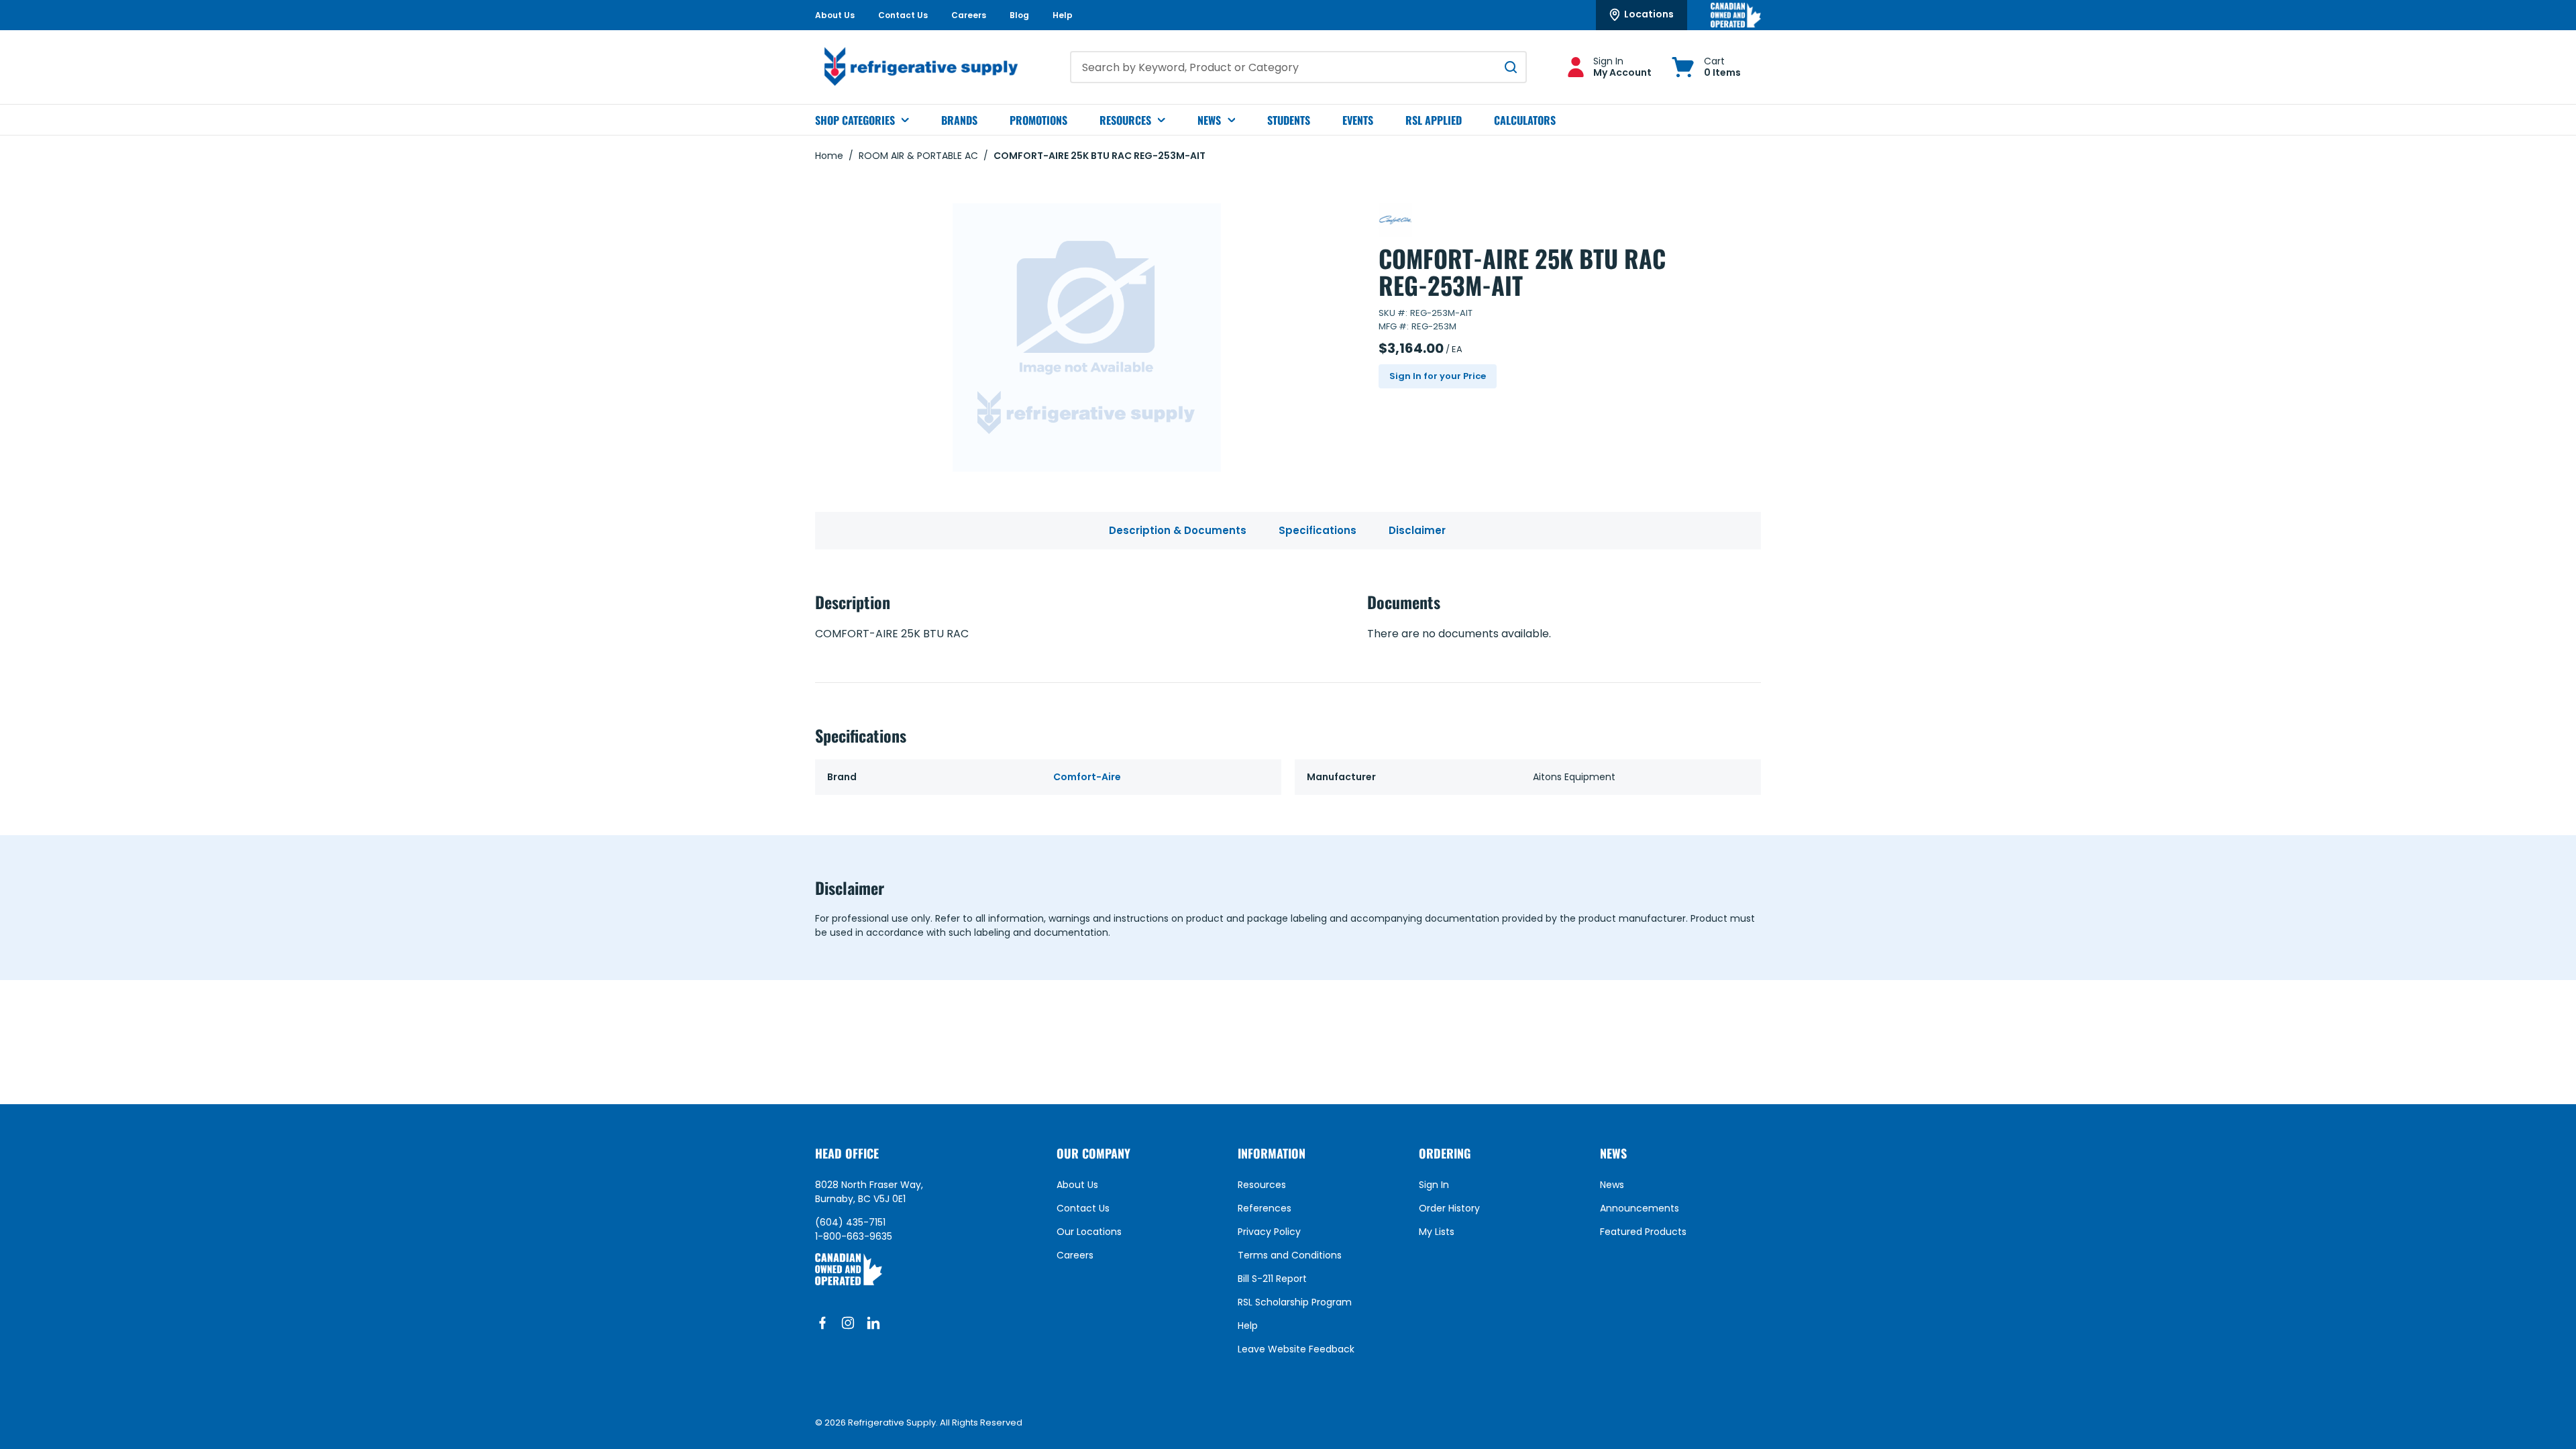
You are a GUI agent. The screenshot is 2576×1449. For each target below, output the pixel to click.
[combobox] (1298, 67)
